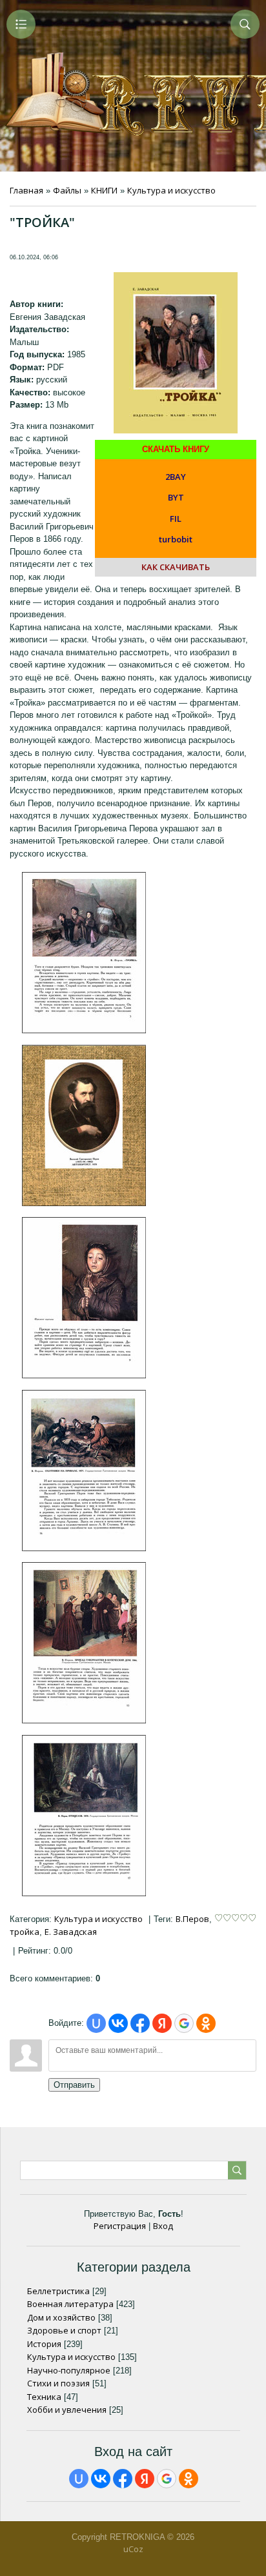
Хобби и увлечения (67, 2410)
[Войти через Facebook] (140, 2023)
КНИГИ (104, 190)
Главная (26, 190)
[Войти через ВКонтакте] (118, 2023)
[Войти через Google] (184, 2023)
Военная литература (70, 2304)
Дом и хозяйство (61, 2317)
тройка (25, 1932)
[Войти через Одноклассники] (206, 2023)
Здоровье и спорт (64, 2330)
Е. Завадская (71, 1932)
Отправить (74, 2085)
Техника (44, 2397)
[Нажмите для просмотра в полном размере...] (84, 1030)
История (44, 2344)
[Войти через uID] (96, 2023)
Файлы (67, 190)
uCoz (133, 2549)
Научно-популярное (69, 2370)
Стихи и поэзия (58, 2383)
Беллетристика (58, 2291)
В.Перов (192, 1919)
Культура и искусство (171, 190)
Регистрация (120, 2226)
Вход (163, 2226)
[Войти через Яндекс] (162, 2023)
